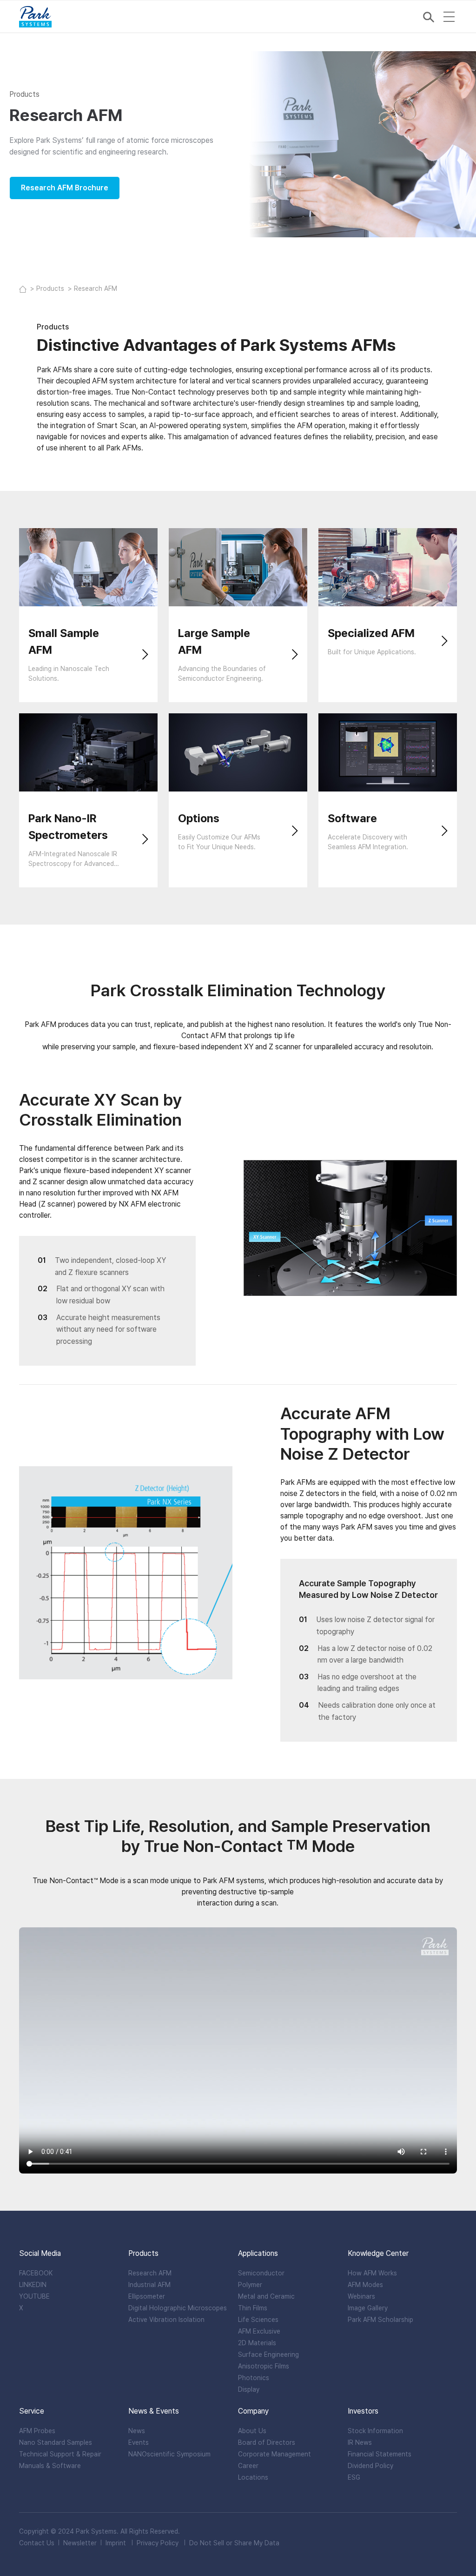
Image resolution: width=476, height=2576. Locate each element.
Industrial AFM (149, 2285)
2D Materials (257, 2343)
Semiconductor (261, 2273)
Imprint (116, 2543)
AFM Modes (365, 2285)
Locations (253, 2477)
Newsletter (80, 2543)
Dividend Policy (370, 2466)
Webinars (361, 2296)
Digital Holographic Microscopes (178, 2308)
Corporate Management (274, 2454)
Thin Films (253, 2308)
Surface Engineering (268, 2355)
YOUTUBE (34, 2296)
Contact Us (37, 2543)
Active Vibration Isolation (166, 2320)
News (137, 2431)
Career (248, 2466)
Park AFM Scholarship (380, 2320)
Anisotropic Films (264, 2366)
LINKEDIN (33, 2285)
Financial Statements (380, 2454)
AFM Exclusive (259, 2331)
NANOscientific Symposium (169, 2454)
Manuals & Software (50, 2466)
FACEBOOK (36, 2273)
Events (139, 2442)
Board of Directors (267, 2442)
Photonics (254, 2378)
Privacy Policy (158, 2543)
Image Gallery (368, 2308)
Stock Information (375, 2431)
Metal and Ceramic (266, 2296)
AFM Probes (37, 2431)
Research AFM (150, 2273)
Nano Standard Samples (56, 2442)
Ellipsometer (147, 2296)
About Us (252, 2431)
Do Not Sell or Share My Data (234, 2543)
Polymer (250, 2285)
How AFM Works (372, 2273)
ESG (354, 2477)
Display (249, 2389)
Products (51, 288)
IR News (360, 2442)
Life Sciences (258, 2320)
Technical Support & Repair (60, 2454)
